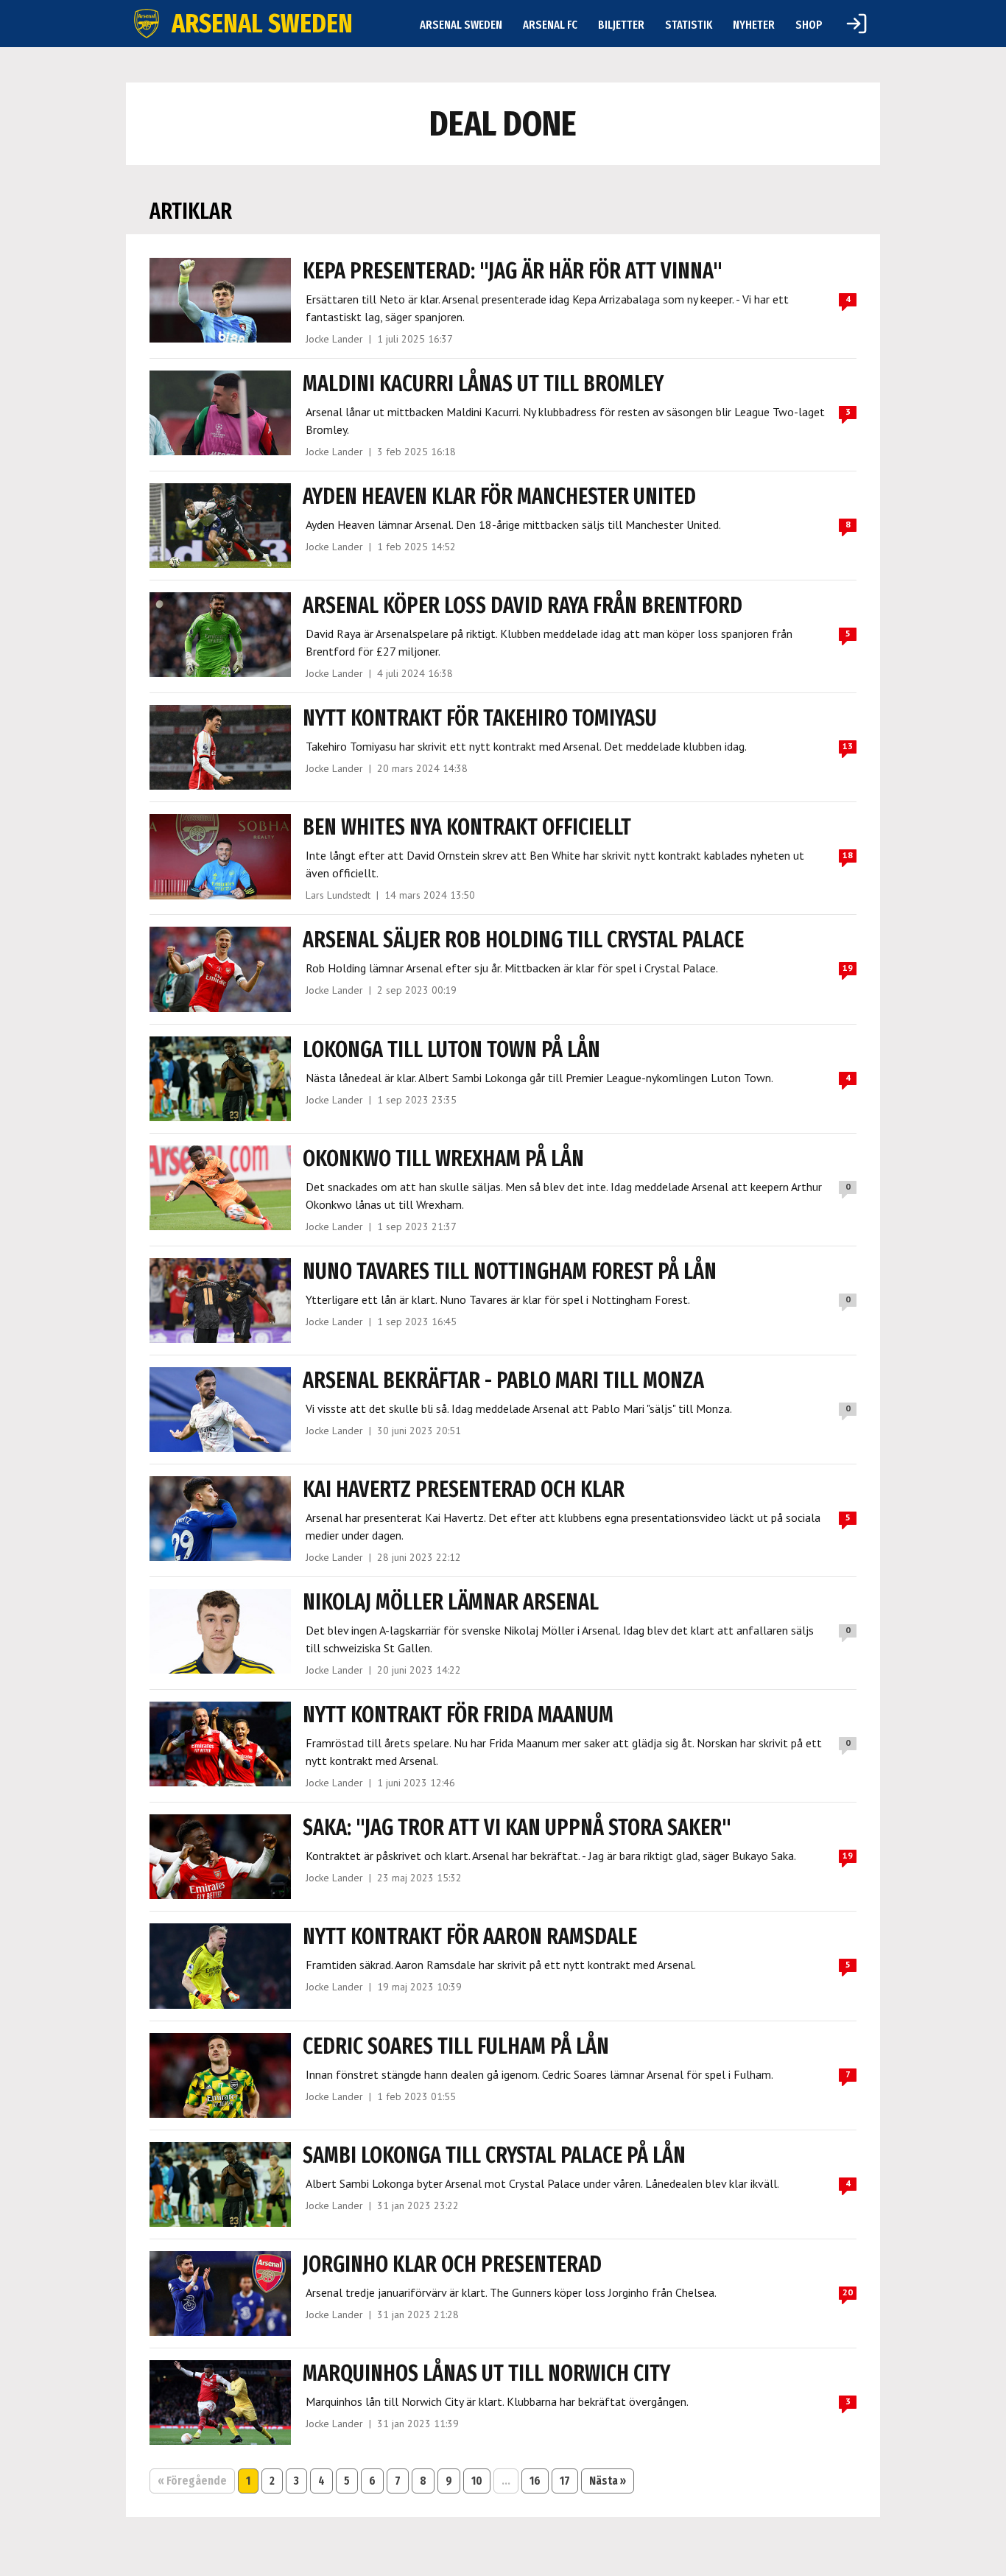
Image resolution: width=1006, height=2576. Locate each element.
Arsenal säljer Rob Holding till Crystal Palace (523, 940)
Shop (809, 25)
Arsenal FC (550, 25)
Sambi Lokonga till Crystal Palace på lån (494, 2155)
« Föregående (192, 2481)
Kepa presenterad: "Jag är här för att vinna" (513, 271)
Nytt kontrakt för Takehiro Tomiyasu (480, 718)
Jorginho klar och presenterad (452, 2264)
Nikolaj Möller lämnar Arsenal (451, 1602)
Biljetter (621, 25)
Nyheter (754, 25)
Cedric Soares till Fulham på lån (456, 2046)
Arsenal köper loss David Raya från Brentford (523, 606)
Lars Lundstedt (338, 895)
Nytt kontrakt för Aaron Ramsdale (470, 1937)
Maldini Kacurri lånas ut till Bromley (483, 384)
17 (565, 2481)
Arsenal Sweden (461, 25)
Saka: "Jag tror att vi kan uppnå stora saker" (517, 1828)
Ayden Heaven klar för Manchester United (499, 496)
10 (477, 2481)
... (506, 2481)
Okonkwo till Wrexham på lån (443, 1159)
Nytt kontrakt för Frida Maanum (458, 1715)
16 (535, 2481)
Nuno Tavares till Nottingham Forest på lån (510, 1271)
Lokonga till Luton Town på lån (451, 1050)
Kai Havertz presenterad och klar (464, 1489)
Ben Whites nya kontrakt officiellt (467, 827)
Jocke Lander (334, 339)
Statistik (689, 25)
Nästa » (608, 2481)
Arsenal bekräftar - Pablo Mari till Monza (503, 1380)
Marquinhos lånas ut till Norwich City (486, 2373)
